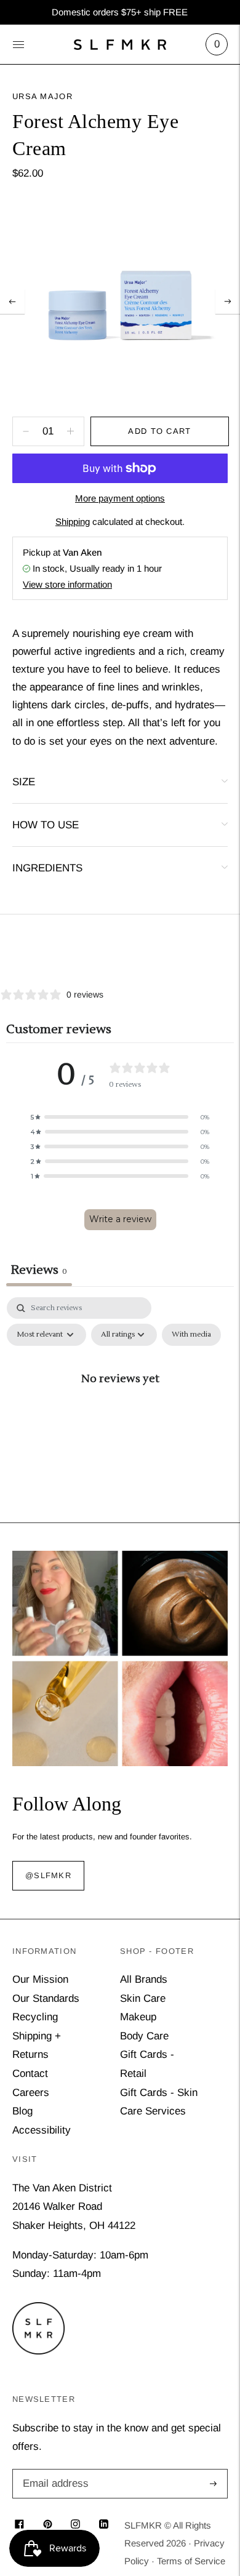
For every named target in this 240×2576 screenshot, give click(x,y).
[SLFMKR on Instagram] (75, 2525)
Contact (30, 2074)
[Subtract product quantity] (70, 431)
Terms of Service (191, 2561)
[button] (120, 1117)
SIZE (24, 782)
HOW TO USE (46, 825)
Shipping (73, 522)
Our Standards (46, 1998)
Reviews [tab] (39, 1270)
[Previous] (12, 302)
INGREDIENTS (47, 868)
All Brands (144, 1979)
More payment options (120, 498)
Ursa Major (42, 96)
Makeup (138, 2017)
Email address (54, 2470)
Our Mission (40, 1979)
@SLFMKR (48, 1876)
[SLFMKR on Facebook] (19, 2525)
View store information (67, 584)
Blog (22, 2111)
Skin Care (143, 1998)
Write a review (120, 1219)
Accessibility (42, 2130)
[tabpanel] (120, 1406)
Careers (31, 2093)
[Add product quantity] (26, 431)
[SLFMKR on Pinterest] (48, 2525)
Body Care (144, 2036)
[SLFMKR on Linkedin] (104, 2525)
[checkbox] (191, 1335)
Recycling (35, 2017)
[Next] (228, 302)
